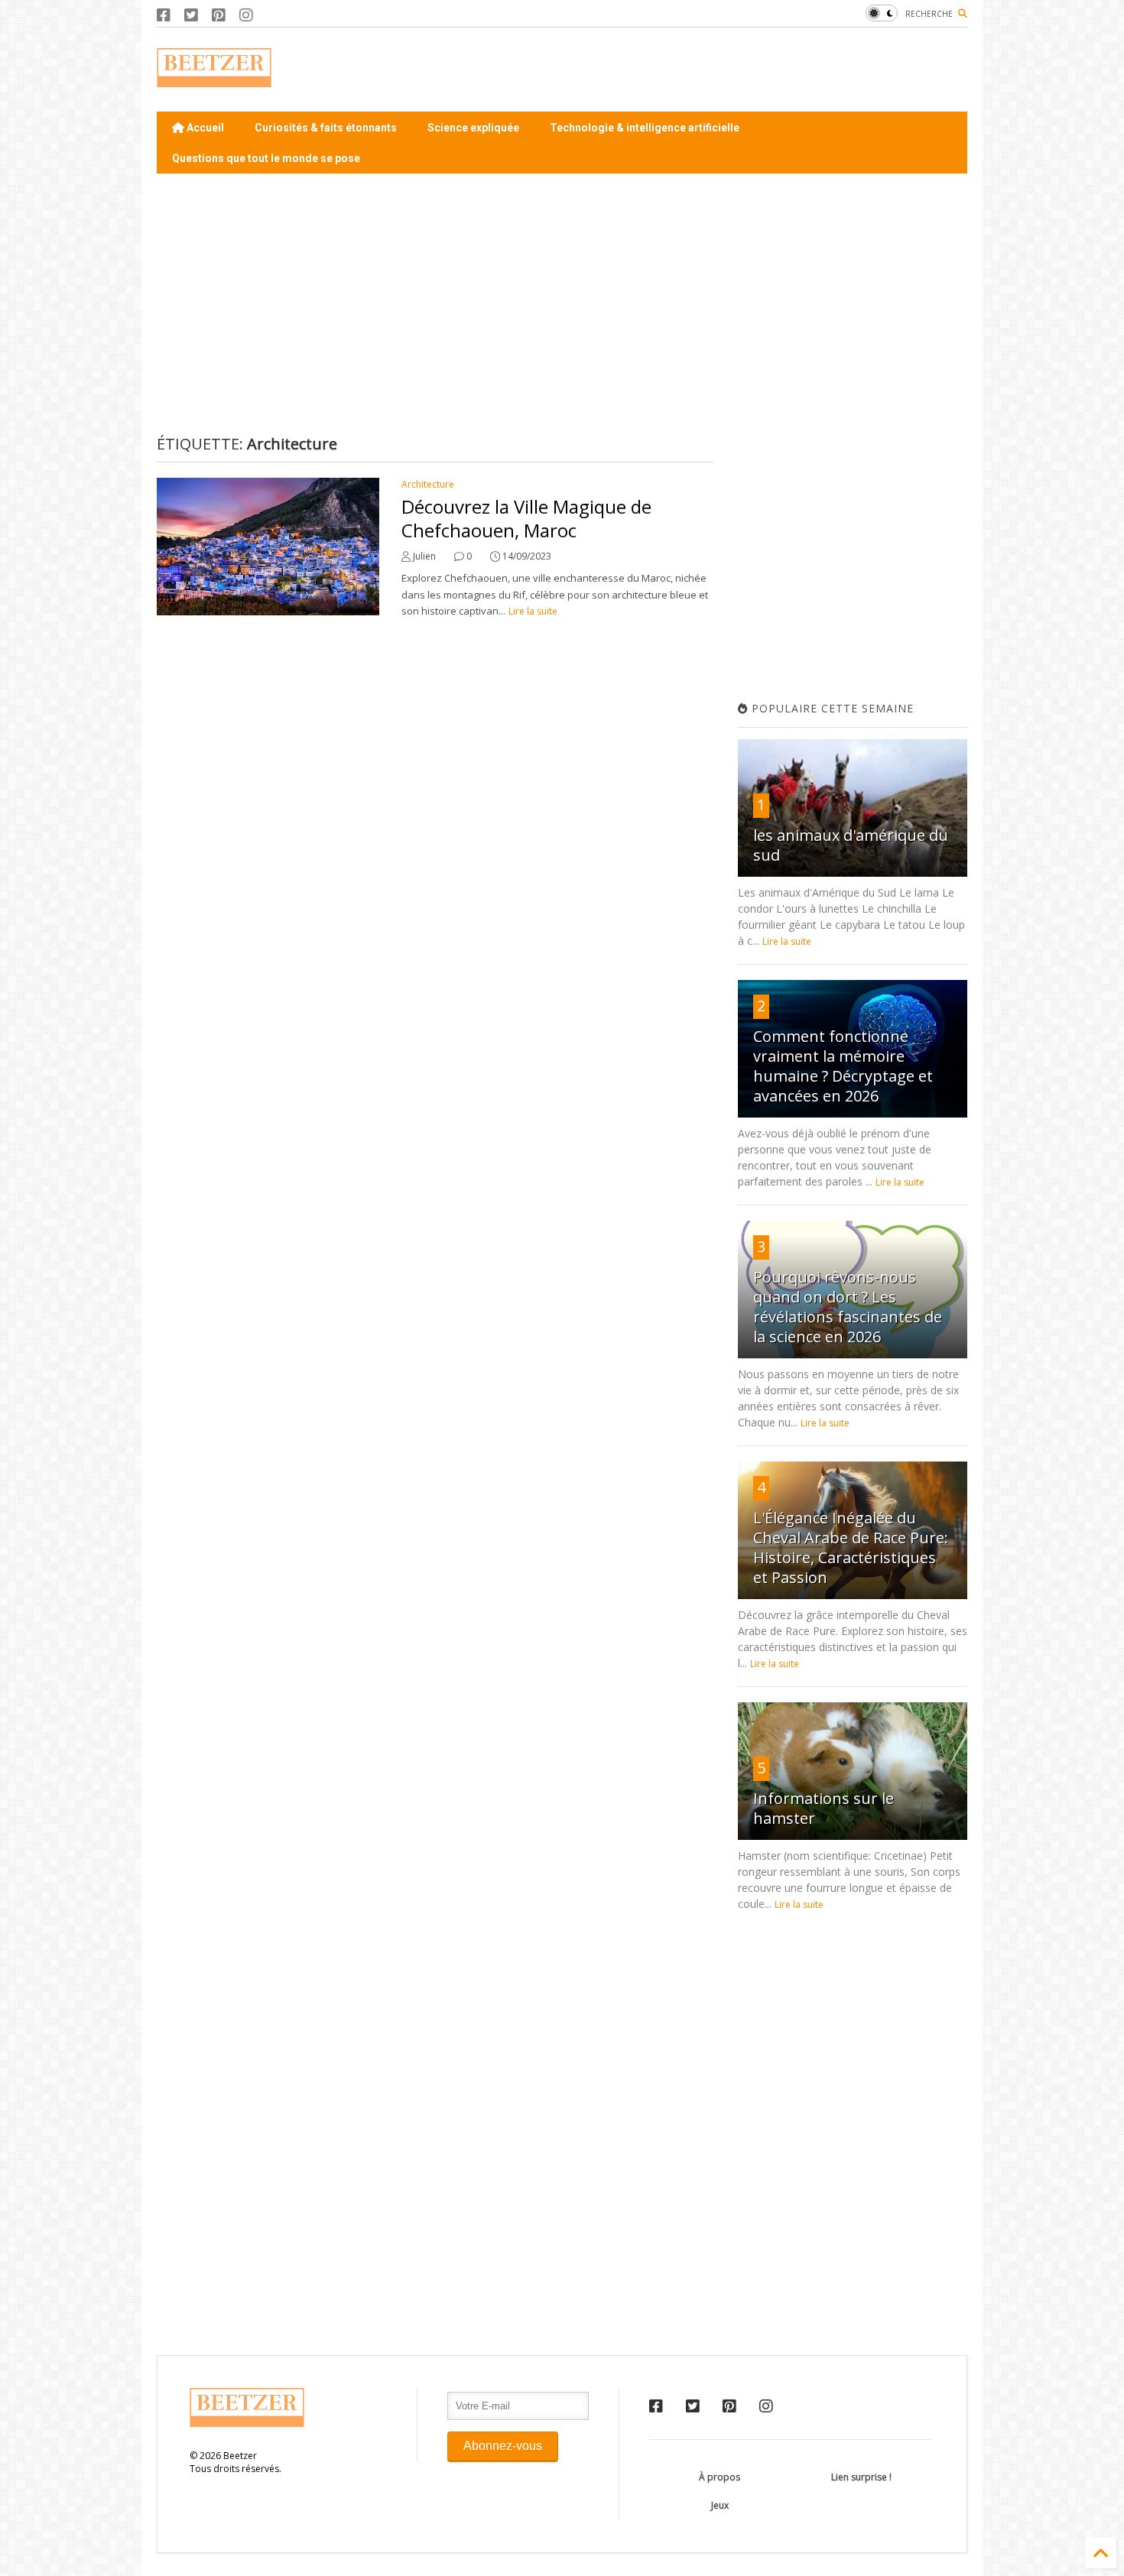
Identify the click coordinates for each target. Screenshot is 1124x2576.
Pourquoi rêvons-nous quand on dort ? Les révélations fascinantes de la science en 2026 (848, 1307)
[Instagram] (246, 15)
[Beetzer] (214, 79)
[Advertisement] (689, 70)
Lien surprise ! (861, 2477)
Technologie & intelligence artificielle (645, 128)
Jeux (720, 2505)
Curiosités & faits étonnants (326, 128)
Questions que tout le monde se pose (266, 158)
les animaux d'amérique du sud (851, 845)
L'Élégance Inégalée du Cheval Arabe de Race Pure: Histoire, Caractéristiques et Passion (851, 1548)
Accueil (204, 128)
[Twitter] (191, 15)
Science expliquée (473, 128)
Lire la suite (533, 611)
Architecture (428, 484)
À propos (720, 2477)
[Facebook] (164, 15)
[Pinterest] (219, 15)
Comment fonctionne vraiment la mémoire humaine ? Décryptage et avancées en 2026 (843, 1066)
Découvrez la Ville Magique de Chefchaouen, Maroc (526, 518)
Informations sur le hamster (824, 1808)
